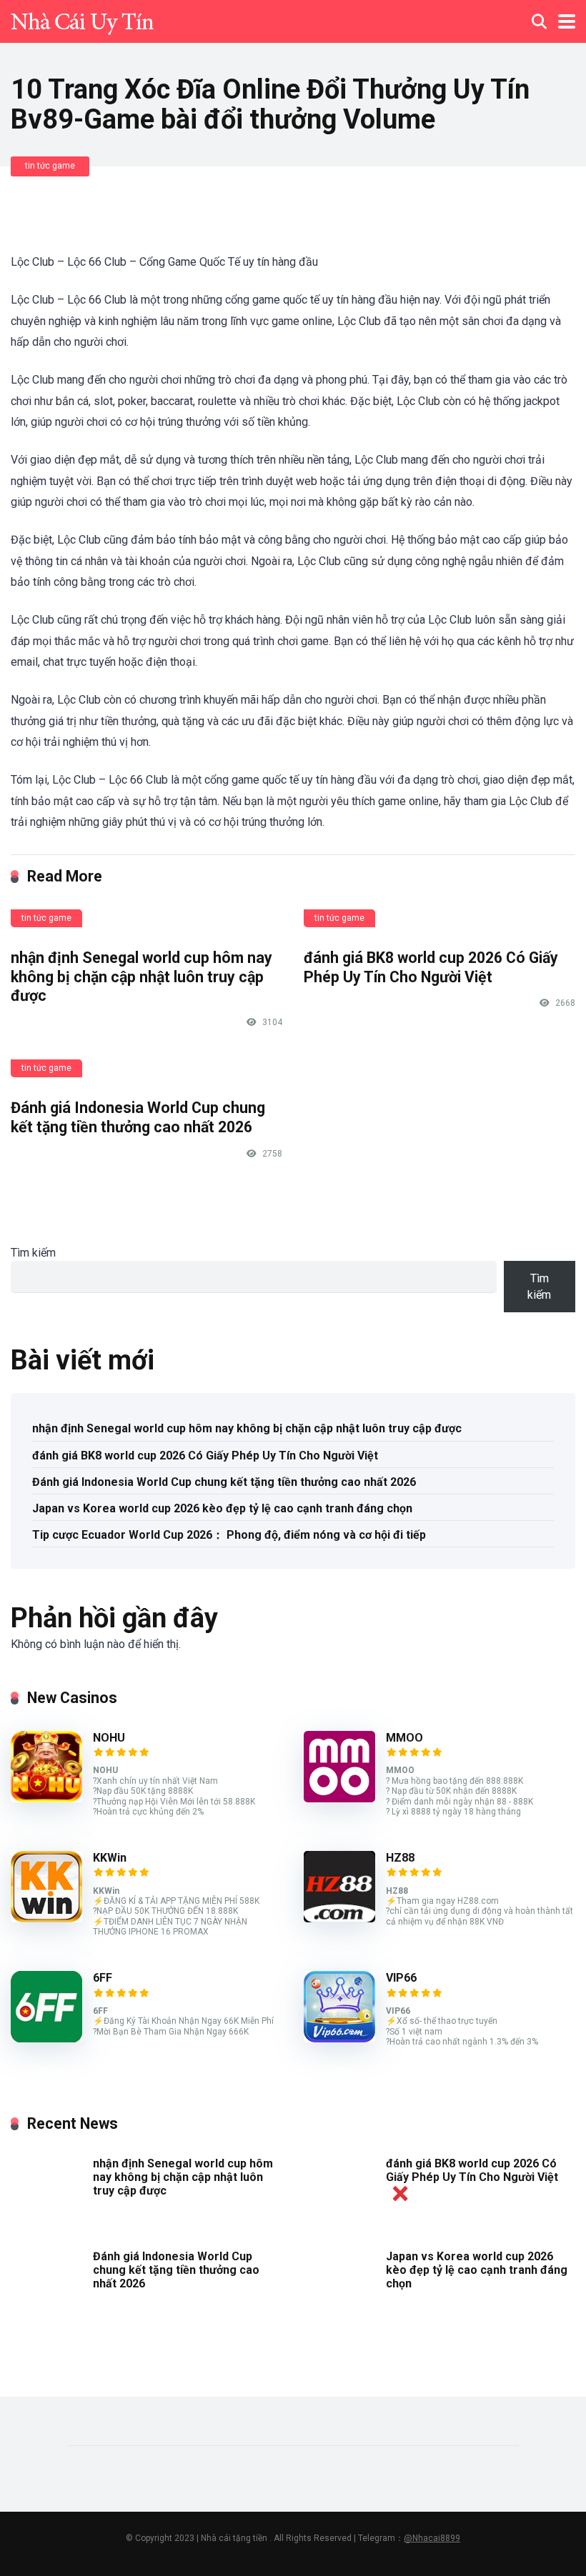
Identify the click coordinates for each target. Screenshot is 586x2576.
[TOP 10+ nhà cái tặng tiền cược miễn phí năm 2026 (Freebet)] (82, 20)
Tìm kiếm (33, 1253)
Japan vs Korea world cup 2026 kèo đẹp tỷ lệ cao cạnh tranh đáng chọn (222, 1508)
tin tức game (50, 166)
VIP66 (401, 1978)
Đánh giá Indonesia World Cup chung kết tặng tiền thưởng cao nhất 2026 (138, 1117)
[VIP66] (339, 2038)
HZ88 (400, 1858)
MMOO (404, 1738)
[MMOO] (339, 1798)
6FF (103, 1978)
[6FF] (46, 2038)
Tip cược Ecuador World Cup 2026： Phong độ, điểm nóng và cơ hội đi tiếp (229, 1535)
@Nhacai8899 (432, 2538)
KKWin (110, 1858)
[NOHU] (46, 1798)
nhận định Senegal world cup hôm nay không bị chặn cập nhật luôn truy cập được (141, 977)
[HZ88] (339, 1918)
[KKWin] (46, 1918)
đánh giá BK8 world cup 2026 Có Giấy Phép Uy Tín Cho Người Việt (431, 967)
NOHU (109, 1738)
